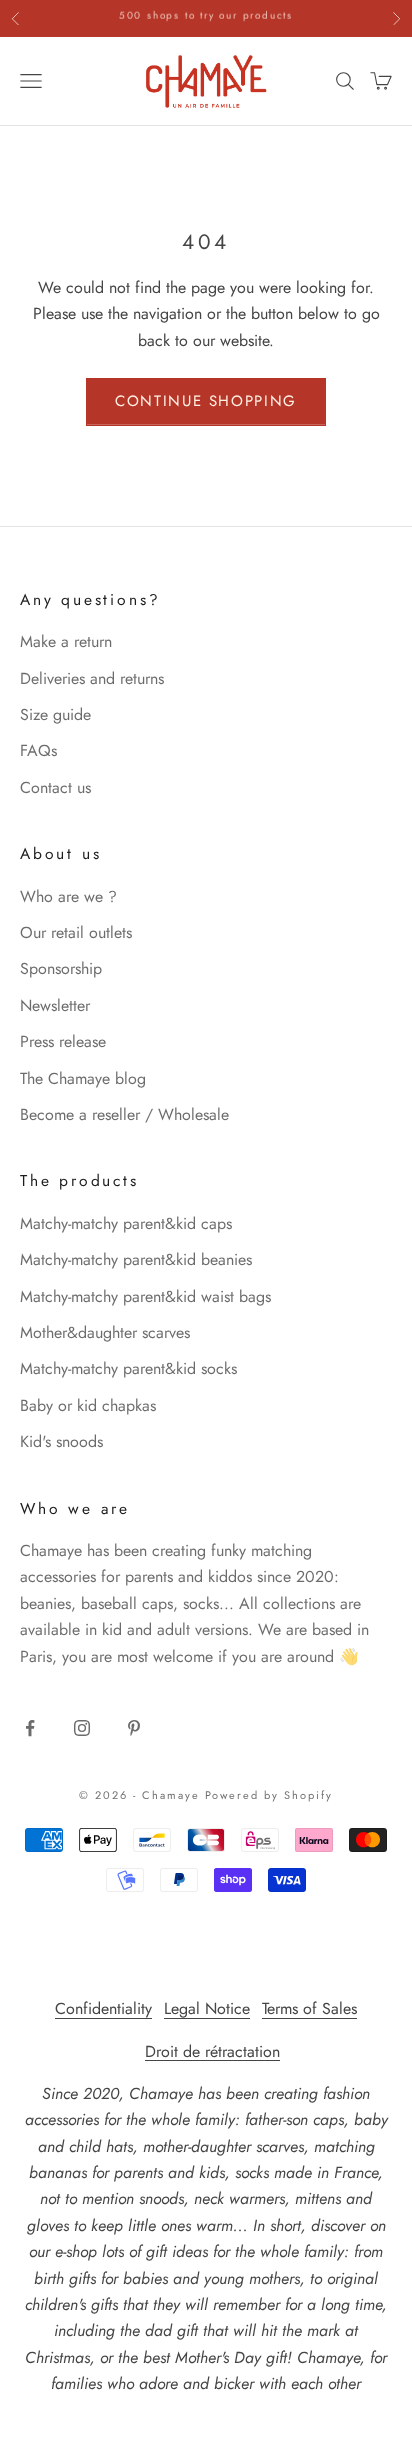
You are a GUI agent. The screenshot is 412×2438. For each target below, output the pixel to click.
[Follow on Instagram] (82, 1728)
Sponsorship (61, 968)
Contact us (55, 787)
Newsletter (55, 1005)
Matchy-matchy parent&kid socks (128, 1368)
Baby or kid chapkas (88, 1405)
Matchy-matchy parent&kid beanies (136, 1259)
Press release (63, 1041)
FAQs (38, 750)
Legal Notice (207, 2008)
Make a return (66, 641)
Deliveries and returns (92, 678)
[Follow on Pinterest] (134, 1728)
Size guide (55, 714)
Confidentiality (103, 2008)
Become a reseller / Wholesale (124, 1114)
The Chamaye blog (83, 1078)
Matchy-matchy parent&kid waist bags (145, 1296)
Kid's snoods (61, 1441)
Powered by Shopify (269, 1795)
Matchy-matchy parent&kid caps (126, 1223)
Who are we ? (68, 896)
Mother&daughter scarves (105, 1332)
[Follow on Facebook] (30, 1728)
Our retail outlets (76, 932)
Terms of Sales (309, 2008)
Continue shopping (206, 401)
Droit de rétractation (212, 2051)
